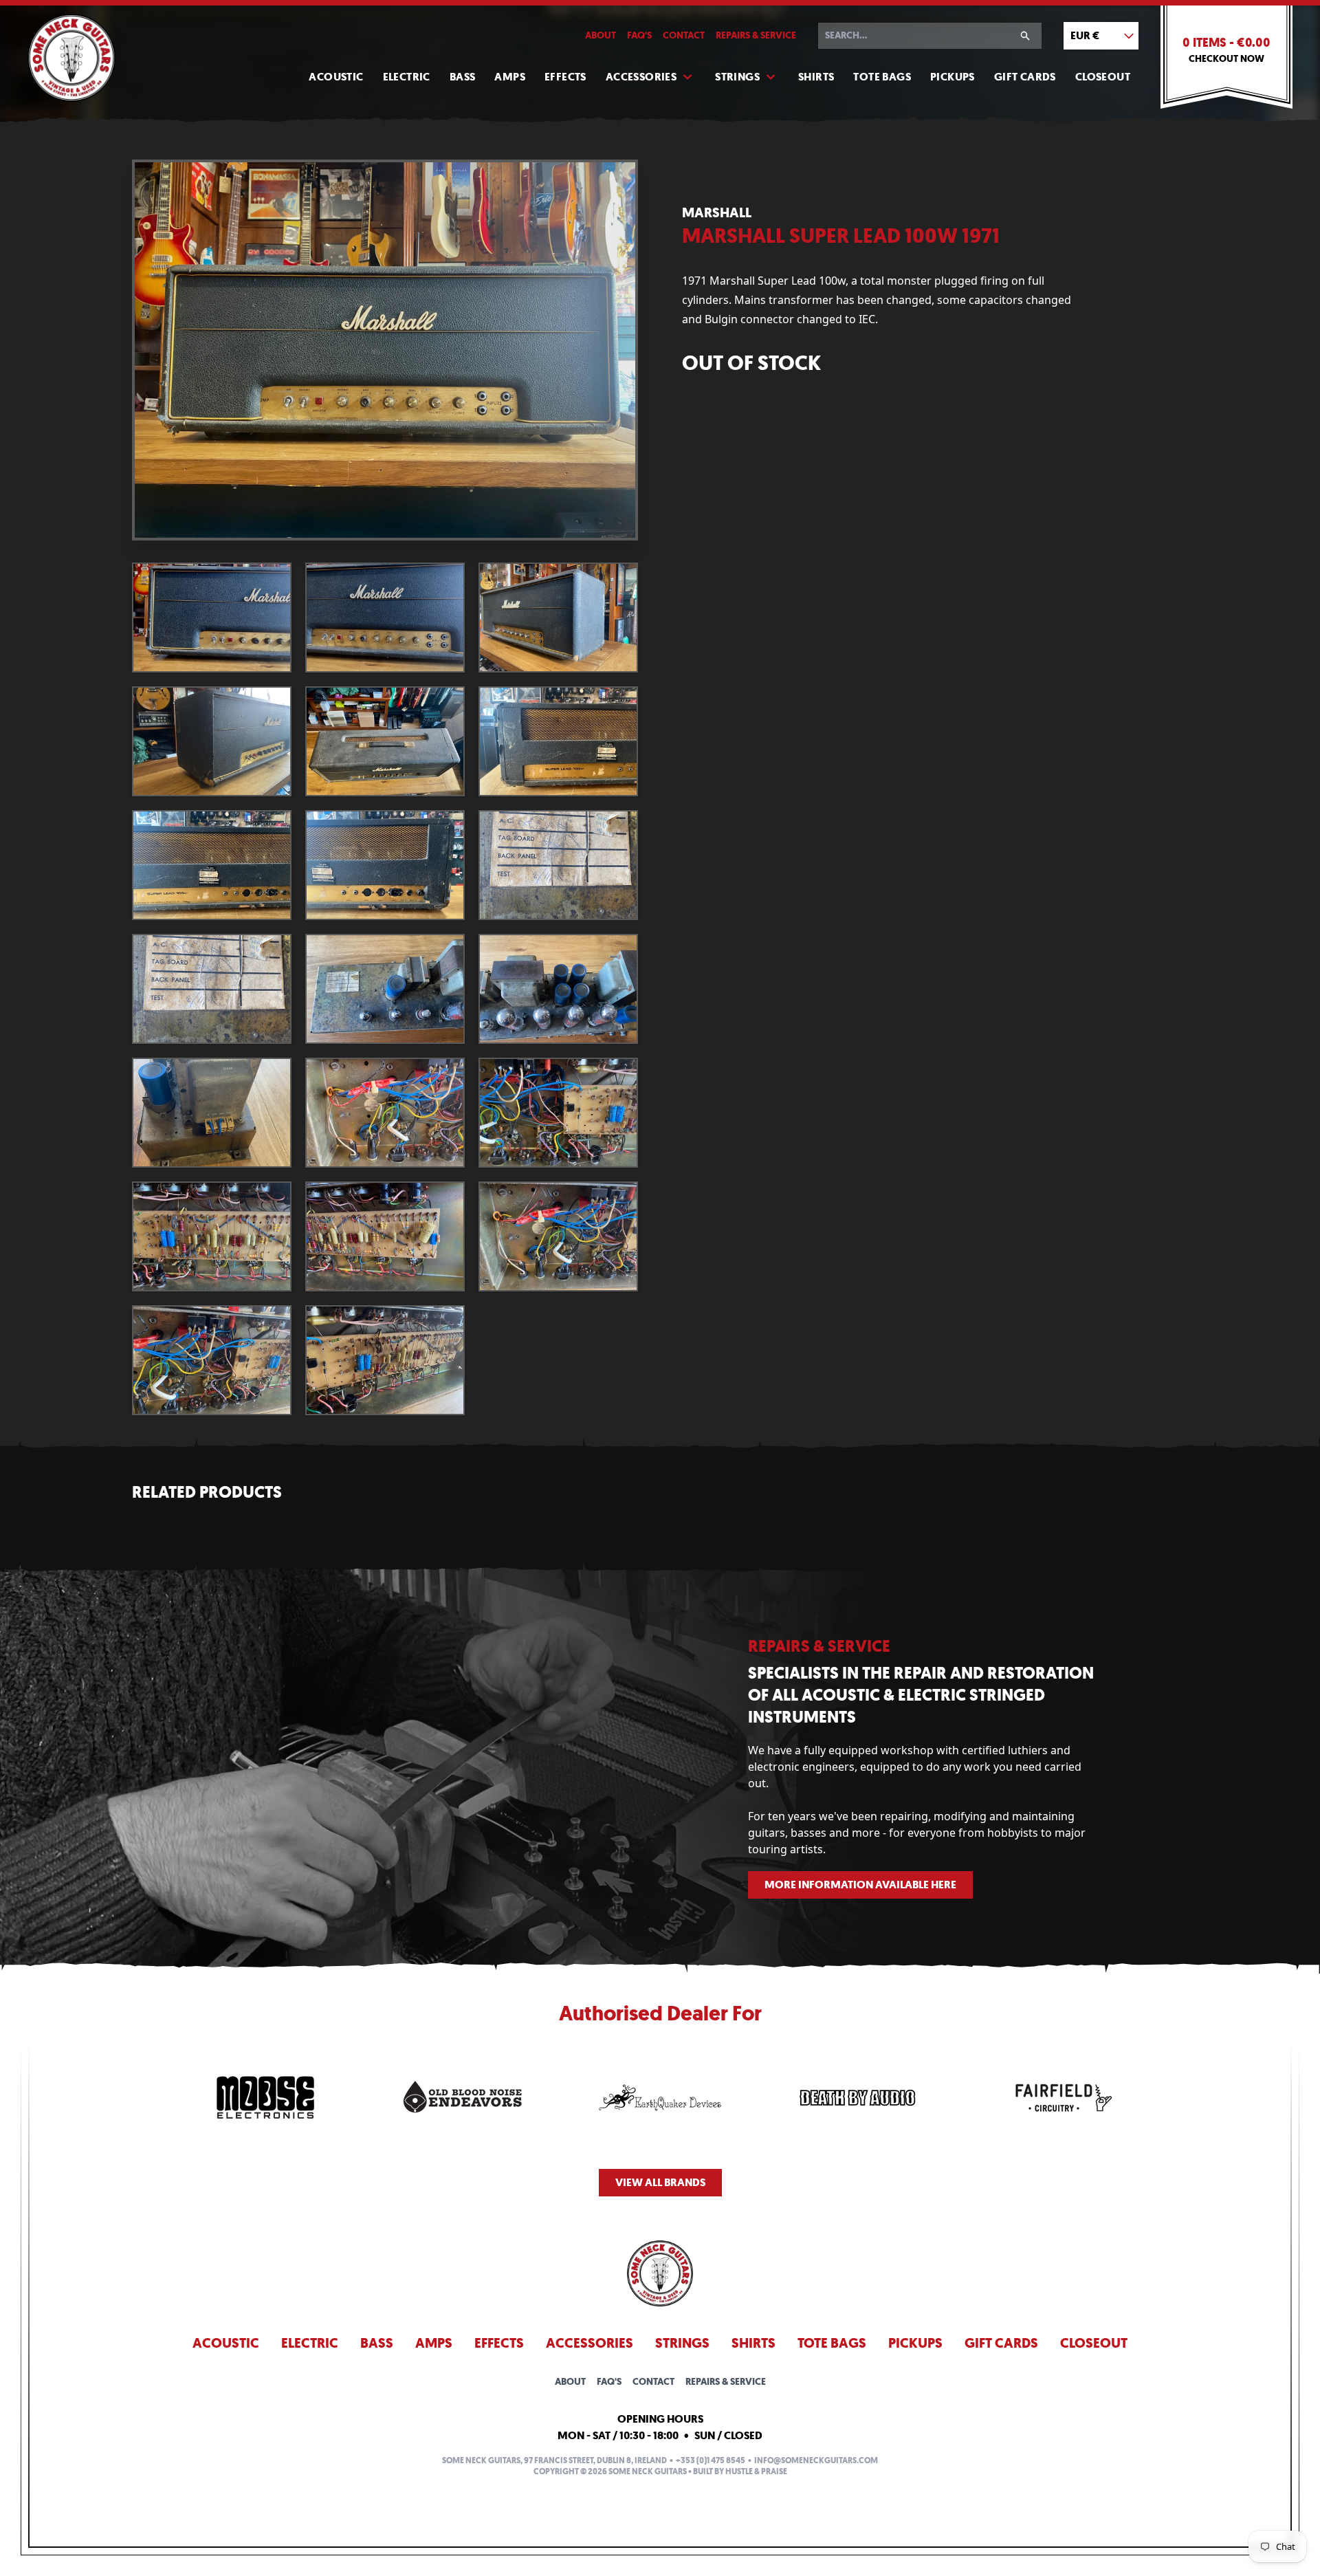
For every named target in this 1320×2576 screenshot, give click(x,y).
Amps (510, 77)
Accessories (641, 77)
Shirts (816, 77)
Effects (565, 77)
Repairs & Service (756, 35)
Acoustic (336, 77)
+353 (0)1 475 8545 (711, 2460)
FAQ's (639, 35)
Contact (684, 35)
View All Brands (660, 2182)
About (601, 35)
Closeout (1103, 77)
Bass (463, 77)
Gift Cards (1025, 77)
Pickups (953, 77)
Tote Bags (882, 77)
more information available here (860, 1885)
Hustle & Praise (756, 2471)
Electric (407, 77)
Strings (737, 77)
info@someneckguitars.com (816, 2460)
